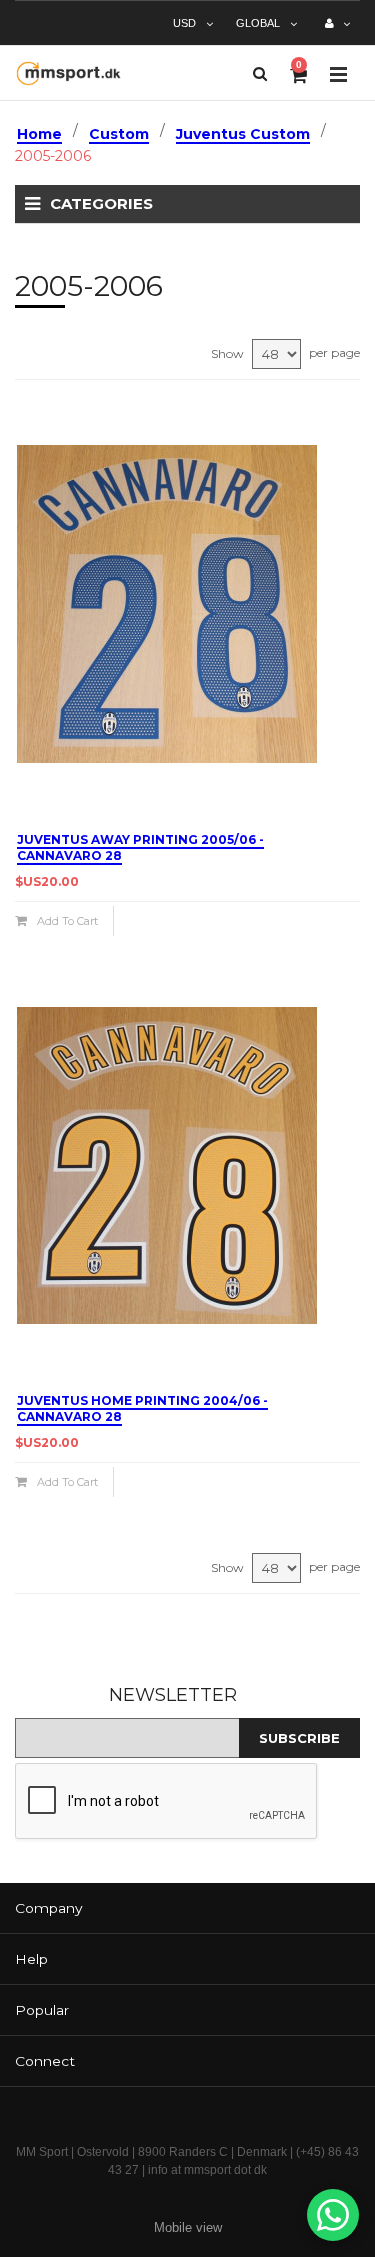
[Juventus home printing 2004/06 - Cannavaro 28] (187, 1165)
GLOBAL (258, 23)
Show (227, 353)
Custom (119, 134)
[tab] (187, 1908)
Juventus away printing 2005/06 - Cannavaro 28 (140, 847)
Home (39, 134)
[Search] (260, 73)
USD (184, 23)
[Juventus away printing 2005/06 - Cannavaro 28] (187, 604)
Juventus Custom (243, 134)
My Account (337, 31)
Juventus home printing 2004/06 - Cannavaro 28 (142, 1408)
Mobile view (188, 2227)
